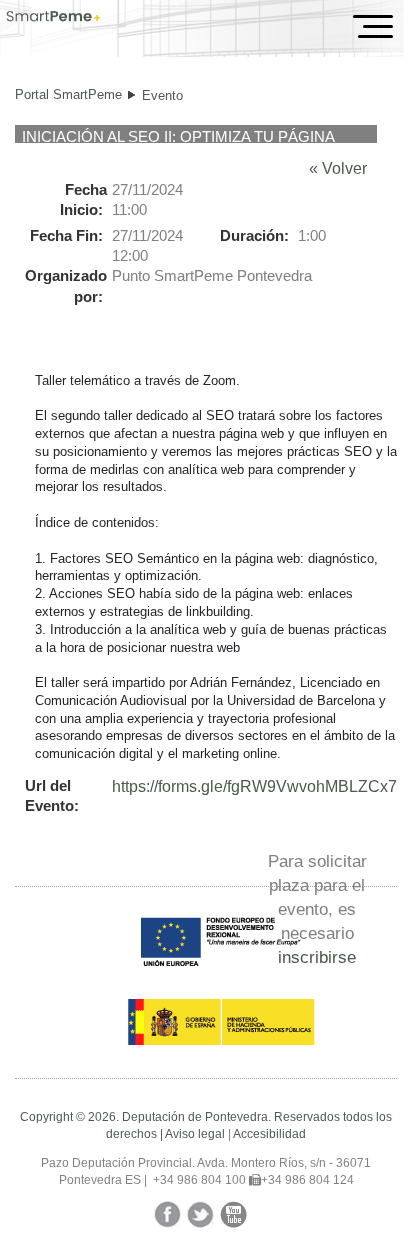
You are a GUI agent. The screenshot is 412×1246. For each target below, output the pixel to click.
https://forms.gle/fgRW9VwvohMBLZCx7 (254, 786)
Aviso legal (195, 1134)
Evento (162, 95)
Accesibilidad (269, 1134)
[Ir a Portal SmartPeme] (53, 18)
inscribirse (317, 957)
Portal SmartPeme (68, 94)
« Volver (338, 168)
